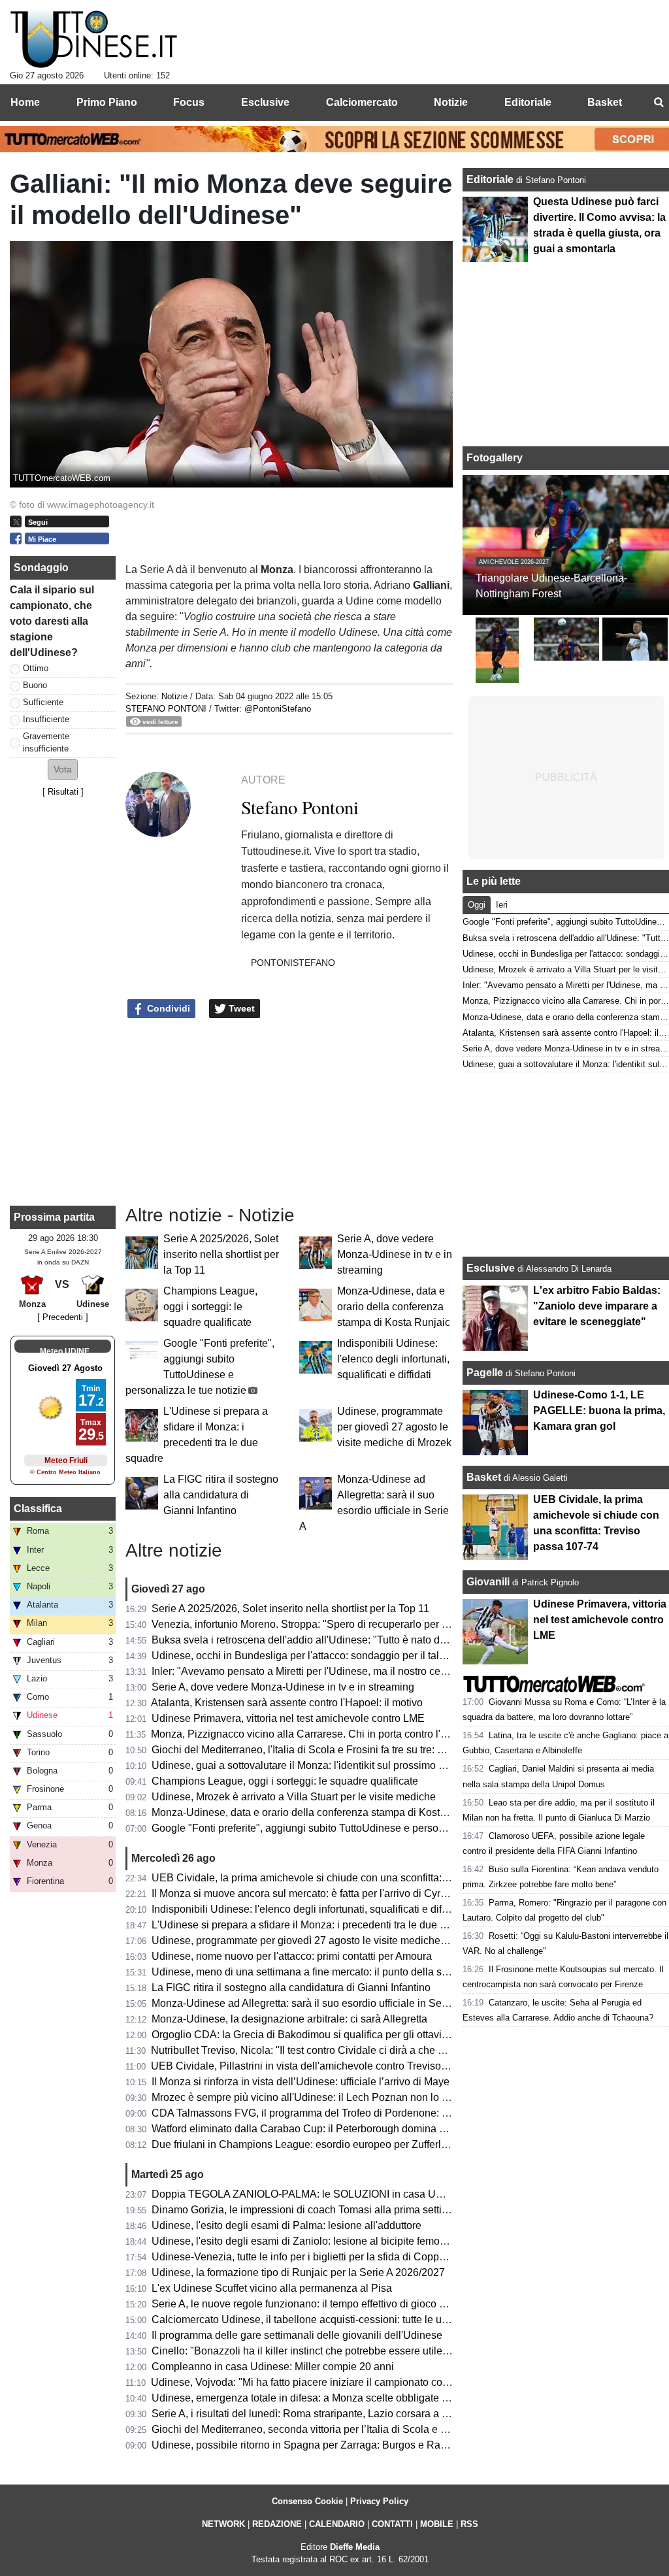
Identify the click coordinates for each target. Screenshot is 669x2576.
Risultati (63, 792)
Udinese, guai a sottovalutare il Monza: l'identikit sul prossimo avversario (319, 1765)
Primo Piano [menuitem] (107, 102)
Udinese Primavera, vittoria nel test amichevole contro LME (288, 1718)
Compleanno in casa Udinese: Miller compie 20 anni (273, 2367)
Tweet (240, 1008)
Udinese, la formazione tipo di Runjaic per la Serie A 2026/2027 (298, 2272)
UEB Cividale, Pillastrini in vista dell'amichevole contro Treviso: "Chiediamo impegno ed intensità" (378, 2066)
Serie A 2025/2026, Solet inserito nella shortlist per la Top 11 (221, 1254)
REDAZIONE (277, 2524)
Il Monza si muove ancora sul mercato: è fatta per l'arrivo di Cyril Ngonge (318, 1893)
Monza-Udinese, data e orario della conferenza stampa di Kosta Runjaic (394, 1307)
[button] (63, 769)
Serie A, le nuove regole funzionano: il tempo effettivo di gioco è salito (312, 2304)
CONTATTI (392, 2524)
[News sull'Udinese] (94, 40)
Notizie (174, 696)
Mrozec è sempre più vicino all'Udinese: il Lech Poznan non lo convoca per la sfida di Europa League (386, 2097)
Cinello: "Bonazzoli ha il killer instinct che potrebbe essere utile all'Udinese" (326, 2351)
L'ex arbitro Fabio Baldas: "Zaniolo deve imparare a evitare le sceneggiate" (597, 1306)
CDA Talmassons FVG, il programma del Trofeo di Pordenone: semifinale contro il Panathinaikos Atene (389, 2113)
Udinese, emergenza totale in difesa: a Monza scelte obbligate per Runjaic (323, 2398)
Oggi (477, 905)
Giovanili (488, 1582)
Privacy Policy (379, 2501)
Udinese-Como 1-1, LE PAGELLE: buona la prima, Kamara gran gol (599, 1411)
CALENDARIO (337, 2524)
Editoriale (491, 179)
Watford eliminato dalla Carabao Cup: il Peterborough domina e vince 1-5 (321, 2129)
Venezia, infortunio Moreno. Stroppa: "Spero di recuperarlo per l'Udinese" (320, 1624)
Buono (35, 685)
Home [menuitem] (25, 102)
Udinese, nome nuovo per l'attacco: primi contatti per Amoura (292, 1956)
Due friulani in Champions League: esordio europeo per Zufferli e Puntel (318, 2144)
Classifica (38, 1509)
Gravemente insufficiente (46, 742)
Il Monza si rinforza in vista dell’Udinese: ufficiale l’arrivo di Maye (301, 2082)
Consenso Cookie (307, 2501)
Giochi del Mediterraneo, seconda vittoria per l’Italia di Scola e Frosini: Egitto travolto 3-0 (355, 2429)
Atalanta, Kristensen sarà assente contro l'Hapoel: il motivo (287, 1703)
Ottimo (36, 668)
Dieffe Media (355, 2547)
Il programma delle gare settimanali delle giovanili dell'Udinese (297, 2335)
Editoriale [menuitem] (528, 102)
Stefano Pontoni (166, 709)
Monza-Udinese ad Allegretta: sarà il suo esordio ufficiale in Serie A (307, 2003)
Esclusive (491, 1268)
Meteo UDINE (65, 1351)
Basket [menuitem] (605, 102)
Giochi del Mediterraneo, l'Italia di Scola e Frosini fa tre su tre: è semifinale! (324, 1750)
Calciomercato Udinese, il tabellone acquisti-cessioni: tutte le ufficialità (314, 2320)
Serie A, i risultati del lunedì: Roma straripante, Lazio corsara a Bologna (316, 2414)
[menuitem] (659, 103)
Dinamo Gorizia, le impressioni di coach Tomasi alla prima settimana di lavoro (331, 2210)
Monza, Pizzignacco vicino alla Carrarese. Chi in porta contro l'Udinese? (318, 1734)
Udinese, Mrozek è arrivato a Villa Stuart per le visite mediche (294, 1797)
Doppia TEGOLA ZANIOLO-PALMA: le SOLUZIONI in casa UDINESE (314, 2194)
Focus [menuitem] (189, 102)
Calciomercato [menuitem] (362, 102)
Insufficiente (46, 719)
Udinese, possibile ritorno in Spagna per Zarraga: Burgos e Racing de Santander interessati (364, 2445)
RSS (469, 2524)
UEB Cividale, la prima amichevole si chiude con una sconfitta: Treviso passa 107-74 (348, 1878)
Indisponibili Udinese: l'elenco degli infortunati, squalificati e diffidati (393, 1359)
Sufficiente (43, 702)
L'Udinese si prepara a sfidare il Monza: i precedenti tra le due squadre (315, 1925)
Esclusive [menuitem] (265, 102)
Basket (484, 1477)
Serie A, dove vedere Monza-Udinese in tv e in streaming (395, 1254)
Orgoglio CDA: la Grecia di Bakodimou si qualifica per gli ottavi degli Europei (329, 2035)
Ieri (502, 905)
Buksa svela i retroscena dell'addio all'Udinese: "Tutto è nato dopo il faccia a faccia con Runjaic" (374, 1640)
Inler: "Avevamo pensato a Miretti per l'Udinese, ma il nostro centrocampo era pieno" (346, 1671)
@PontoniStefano (278, 709)
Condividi (167, 1008)
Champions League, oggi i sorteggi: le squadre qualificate (210, 1307)
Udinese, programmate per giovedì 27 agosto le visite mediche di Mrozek (394, 1427)
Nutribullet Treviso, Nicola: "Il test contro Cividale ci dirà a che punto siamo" (325, 2050)
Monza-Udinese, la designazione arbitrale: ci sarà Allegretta (289, 2019)
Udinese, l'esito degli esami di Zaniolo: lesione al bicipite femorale (304, 2241)
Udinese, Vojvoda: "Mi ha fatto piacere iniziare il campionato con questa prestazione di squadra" (373, 2382)
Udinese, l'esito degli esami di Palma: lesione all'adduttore (286, 2225)
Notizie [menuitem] (451, 102)
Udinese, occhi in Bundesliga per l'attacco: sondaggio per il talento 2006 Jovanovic (343, 1656)
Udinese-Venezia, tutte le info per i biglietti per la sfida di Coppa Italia (311, 2257)
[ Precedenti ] (63, 1317)
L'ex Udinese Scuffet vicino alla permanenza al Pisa (272, 2288)
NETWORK (223, 2524)
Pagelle (485, 1373)
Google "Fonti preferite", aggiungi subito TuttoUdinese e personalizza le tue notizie (342, 1828)
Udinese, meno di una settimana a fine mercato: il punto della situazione (318, 1972)
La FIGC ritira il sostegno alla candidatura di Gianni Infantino (221, 1495)
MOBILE (437, 2524)
